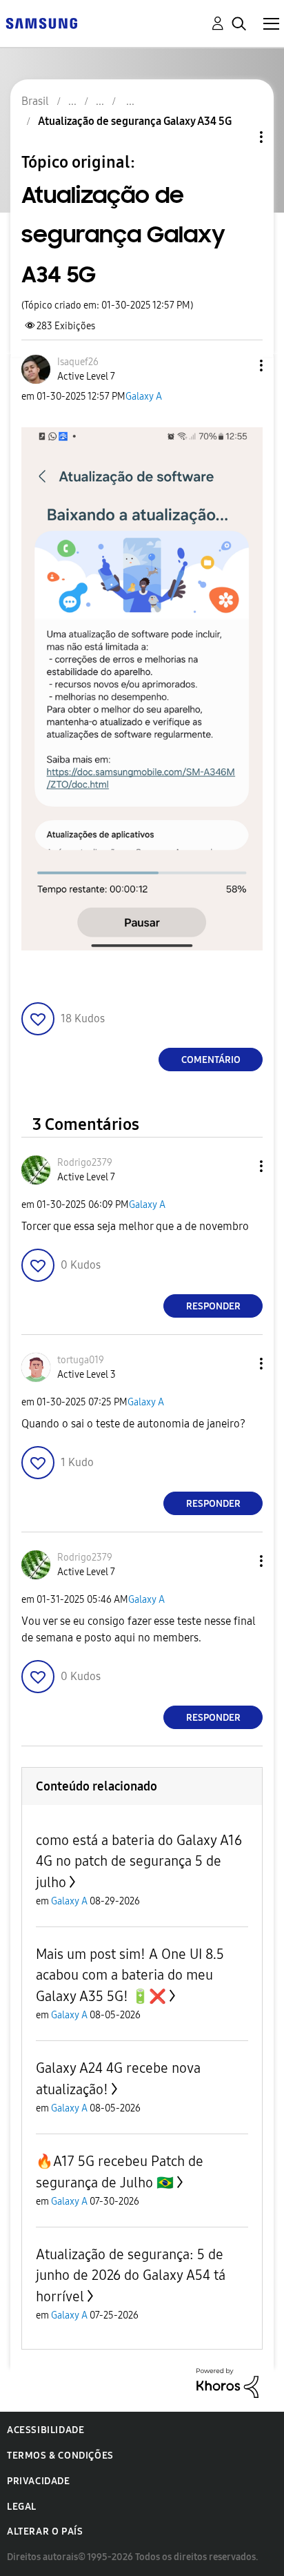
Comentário (211, 1060)
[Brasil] (41, 22)
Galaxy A (144, 397)
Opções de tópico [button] (238, 137)
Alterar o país (45, 2531)
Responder (213, 1306)
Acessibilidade (45, 2430)
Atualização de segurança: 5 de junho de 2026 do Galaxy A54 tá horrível (131, 2275)
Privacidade (39, 2481)
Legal (22, 2507)
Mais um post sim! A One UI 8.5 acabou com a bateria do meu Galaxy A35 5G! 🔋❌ (130, 1975)
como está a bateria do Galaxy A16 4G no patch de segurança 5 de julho (139, 1861)
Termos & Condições (60, 2456)
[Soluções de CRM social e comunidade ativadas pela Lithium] (227, 2382)
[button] (239, 365)
